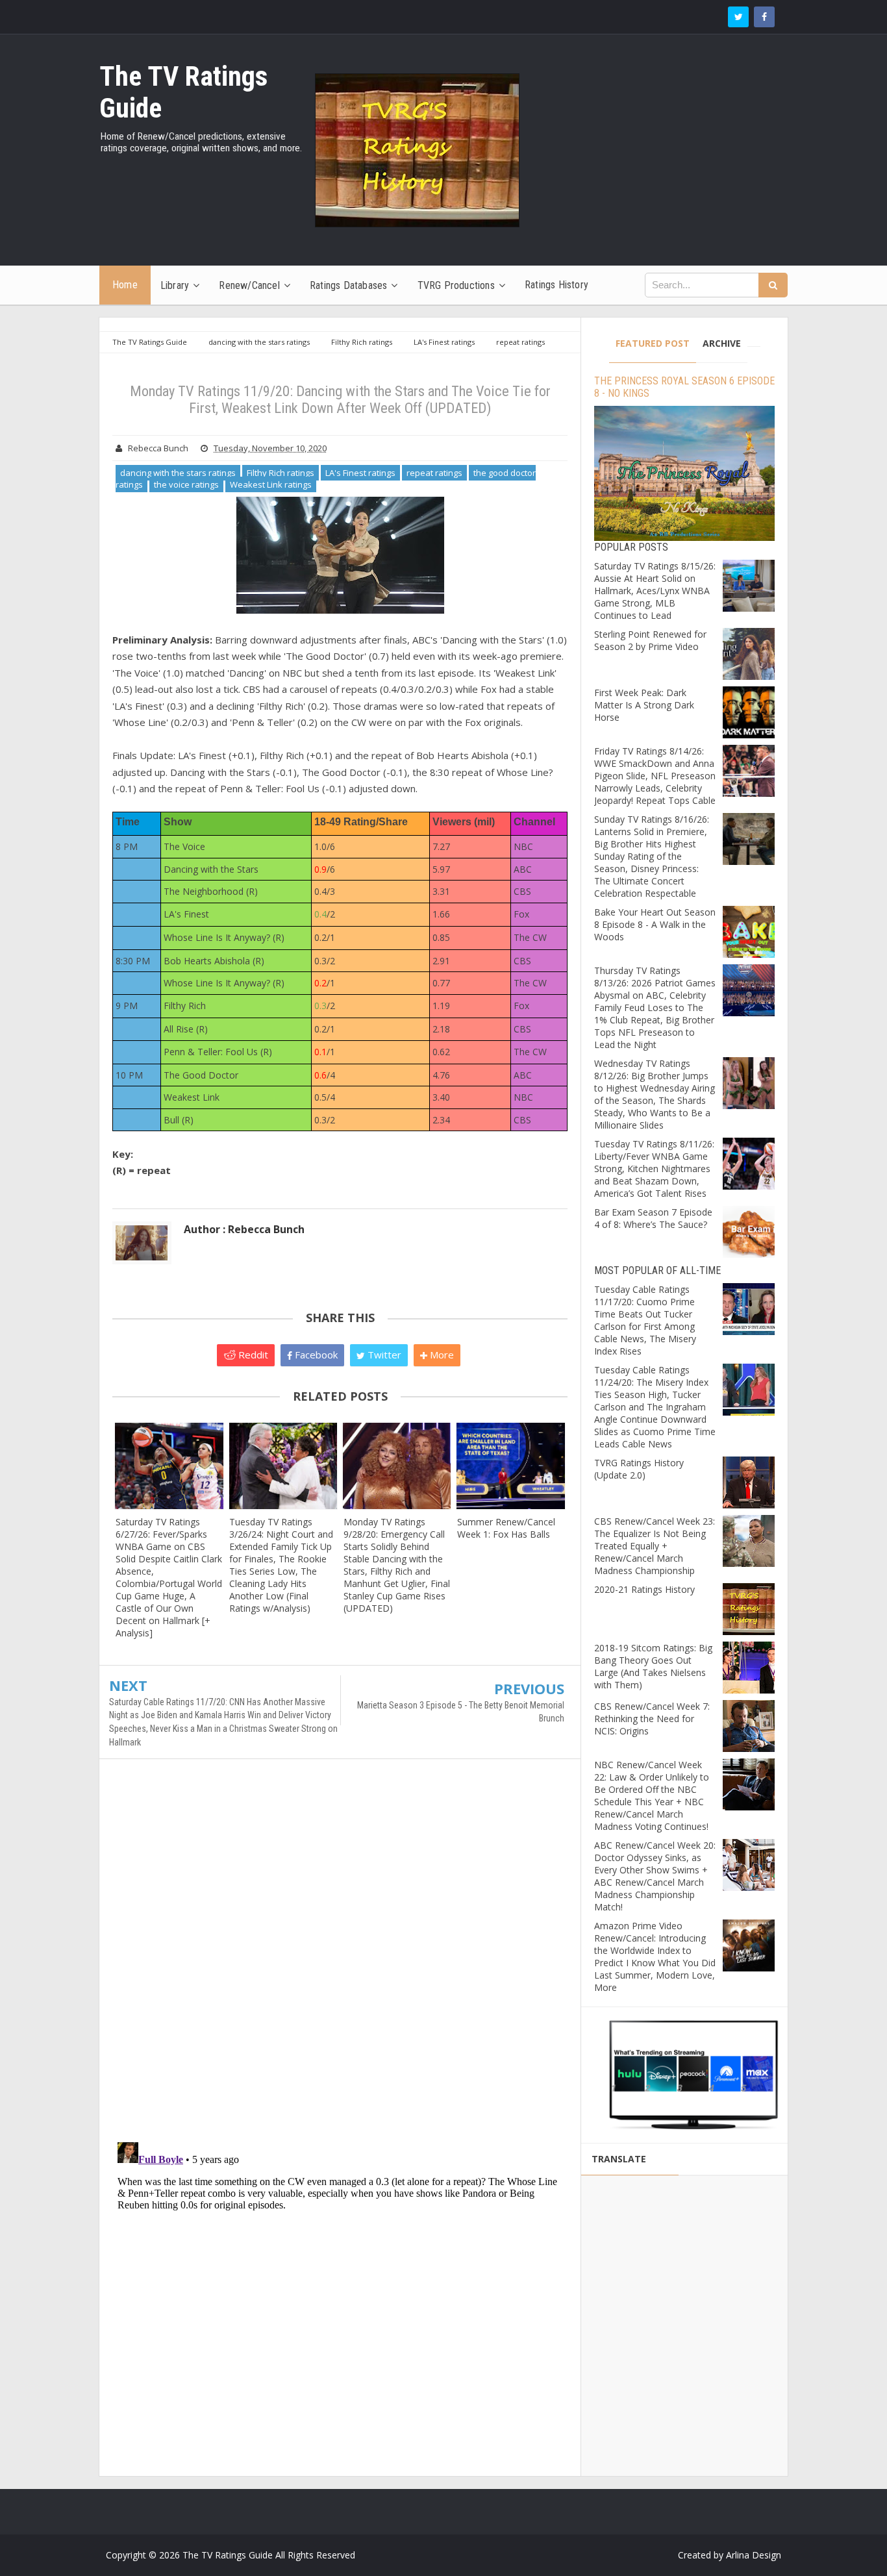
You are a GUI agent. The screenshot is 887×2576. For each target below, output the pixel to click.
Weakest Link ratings (271, 484)
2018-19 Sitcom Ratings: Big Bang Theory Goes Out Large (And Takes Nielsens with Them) (653, 1666)
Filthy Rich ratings (281, 473)
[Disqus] (340, 1957)
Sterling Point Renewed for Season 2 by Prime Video (650, 640)
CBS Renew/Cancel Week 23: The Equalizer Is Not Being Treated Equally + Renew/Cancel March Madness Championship (655, 1546)
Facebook (315, 1355)
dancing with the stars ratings (178, 473)
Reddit (252, 1355)
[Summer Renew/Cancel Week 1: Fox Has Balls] (511, 1466)
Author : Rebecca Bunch (244, 1229)
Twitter (383, 1355)
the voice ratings (186, 484)
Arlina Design (754, 2555)
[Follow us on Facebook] (764, 17)
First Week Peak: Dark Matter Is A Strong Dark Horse (644, 705)
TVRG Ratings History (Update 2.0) (639, 1469)
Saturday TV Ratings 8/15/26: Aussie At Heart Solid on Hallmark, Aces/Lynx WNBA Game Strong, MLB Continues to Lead (655, 591)
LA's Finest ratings (360, 473)
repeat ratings (434, 473)
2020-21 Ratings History (644, 1589)
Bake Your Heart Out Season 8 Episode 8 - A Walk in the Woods (655, 924)
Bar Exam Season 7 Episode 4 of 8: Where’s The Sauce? (653, 1218)
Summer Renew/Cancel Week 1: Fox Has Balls (506, 1528)
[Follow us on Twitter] (738, 17)
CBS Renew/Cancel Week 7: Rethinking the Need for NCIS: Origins (652, 1719)
